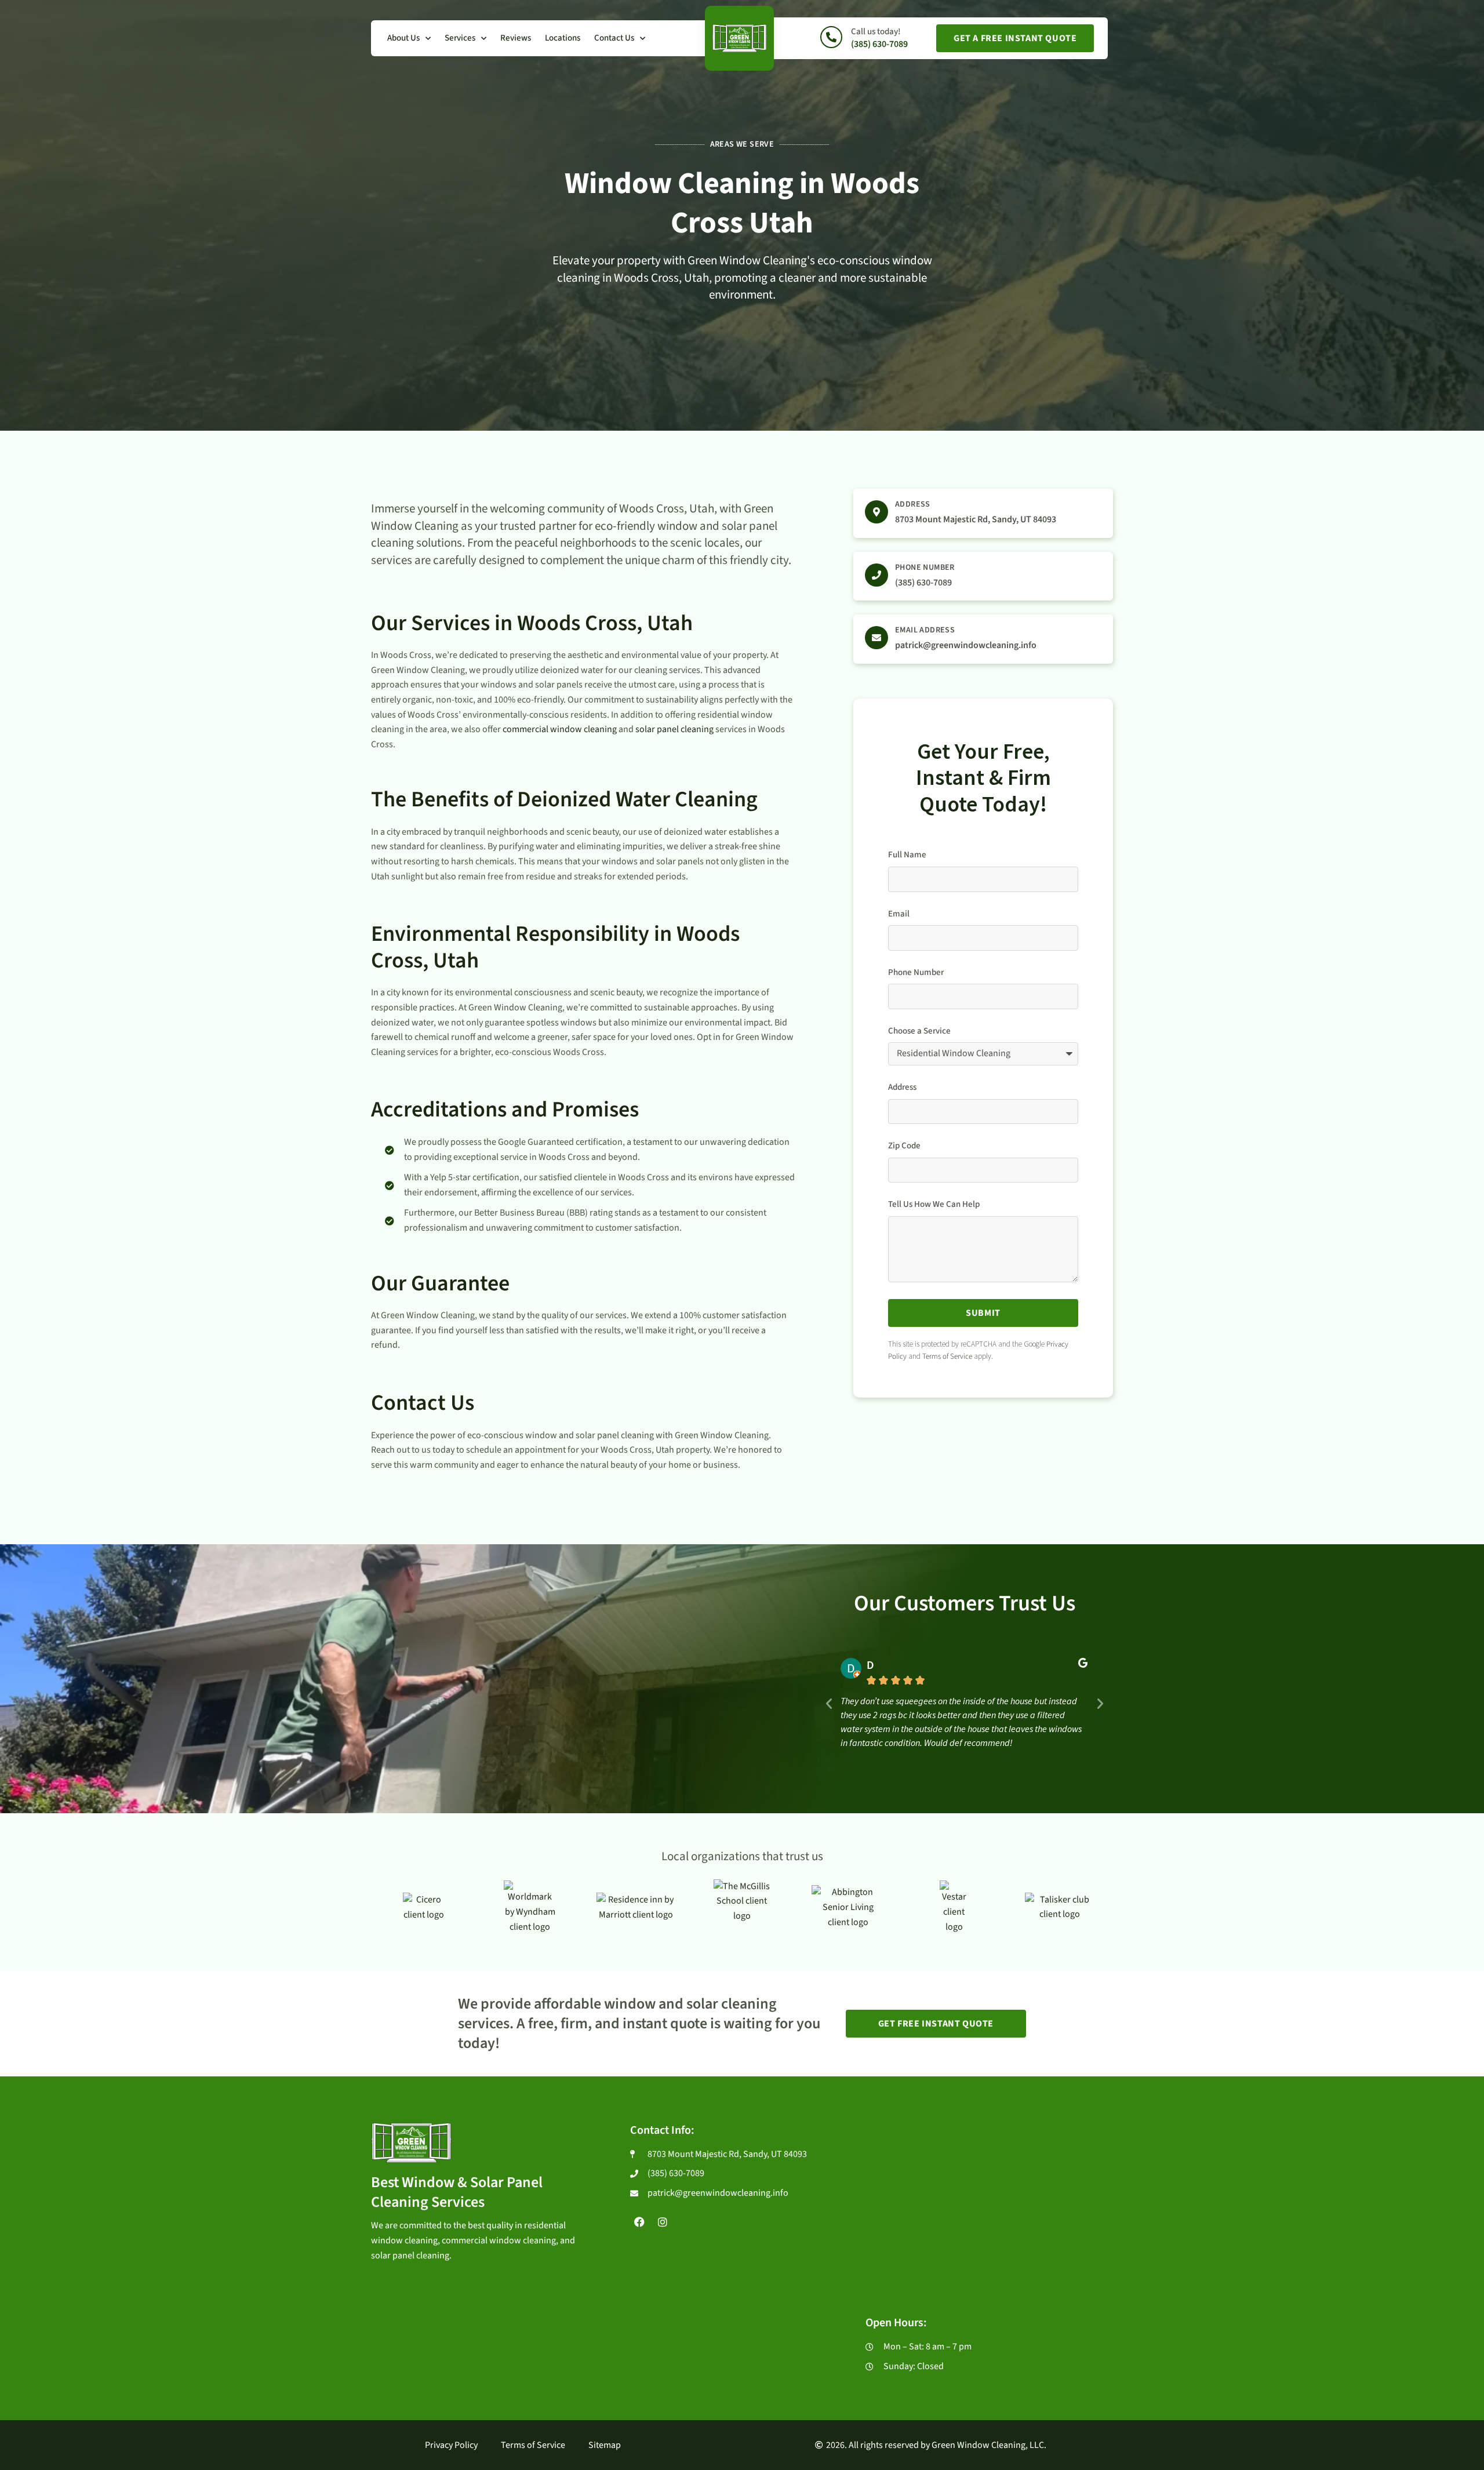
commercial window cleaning (560, 729)
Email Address (925, 630)
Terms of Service (947, 1356)
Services (460, 38)
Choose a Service (919, 1031)
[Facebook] (639, 2221)
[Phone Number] (876, 575)
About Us (403, 38)
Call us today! (876, 32)
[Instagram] (663, 2221)
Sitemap (605, 2445)
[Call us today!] (831, 37)
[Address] (876, 512)
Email (899, 914)
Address (913, 504)
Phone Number (925, 568)
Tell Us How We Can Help (934, 1205)
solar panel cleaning (674, 729)
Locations (563, 38)
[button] (829, 1704)
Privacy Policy (451, 2445)
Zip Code (904, 1146)
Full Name (907, 855)
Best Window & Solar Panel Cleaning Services (457, 2192)
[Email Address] (876, 638)
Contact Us (614, 38)
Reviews (516, 38)
